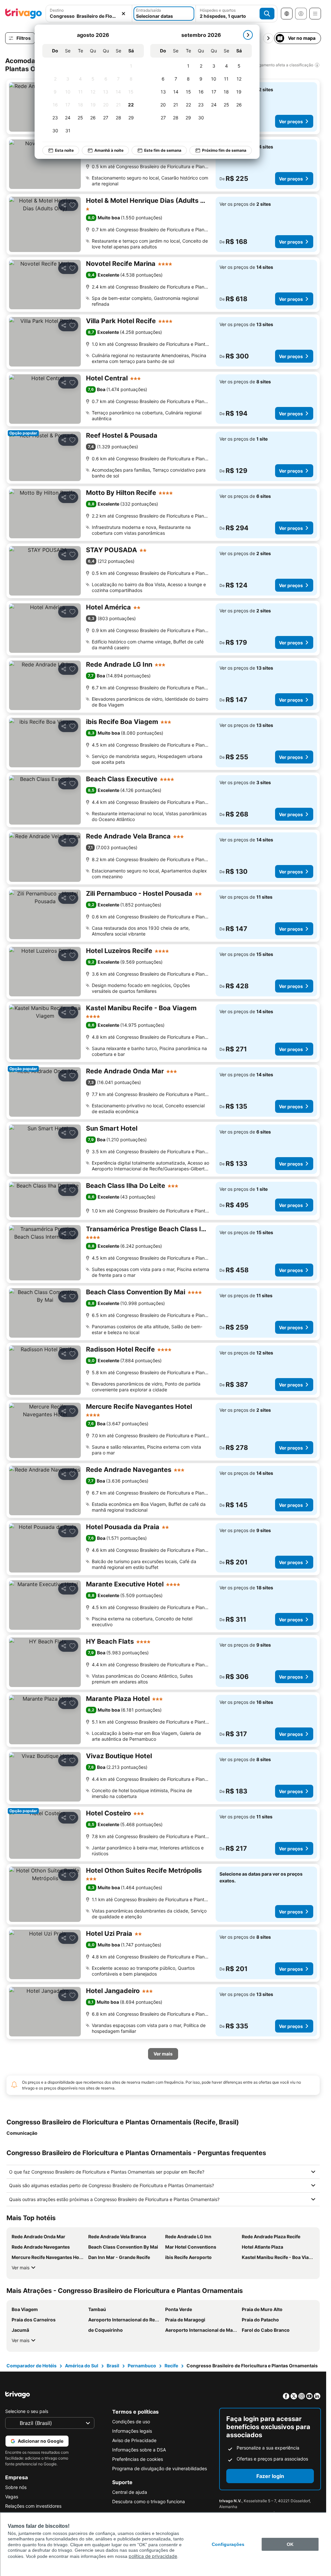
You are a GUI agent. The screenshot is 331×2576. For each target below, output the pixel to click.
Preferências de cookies (138, 2459)
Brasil (113, 2366)
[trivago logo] (24, 14)
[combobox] (89, 14)
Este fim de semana (163, 150)
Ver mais (21, 2268)
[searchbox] (89, 16)
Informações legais (132, 2431)
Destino (57, 10)
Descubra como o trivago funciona (149, 2501)
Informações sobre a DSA (139, 2450)
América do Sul (82, 2366)
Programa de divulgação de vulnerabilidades (160, 2468)
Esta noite (64, 150)
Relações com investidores (33, 2506)
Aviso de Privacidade (134, 2440)
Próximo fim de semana (224, 150)
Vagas (12, 2497)
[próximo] (248, 35)
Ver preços (291, 121)
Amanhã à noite (109, 150)
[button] (89, 14)
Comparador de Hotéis (32, 2366)
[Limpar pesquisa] (123, 14)
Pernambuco (142, 2366)
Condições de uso (131, 2422)
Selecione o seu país (27, 2411)
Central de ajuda (130, 2492)
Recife (171, 2366)
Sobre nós (16, 2487)
